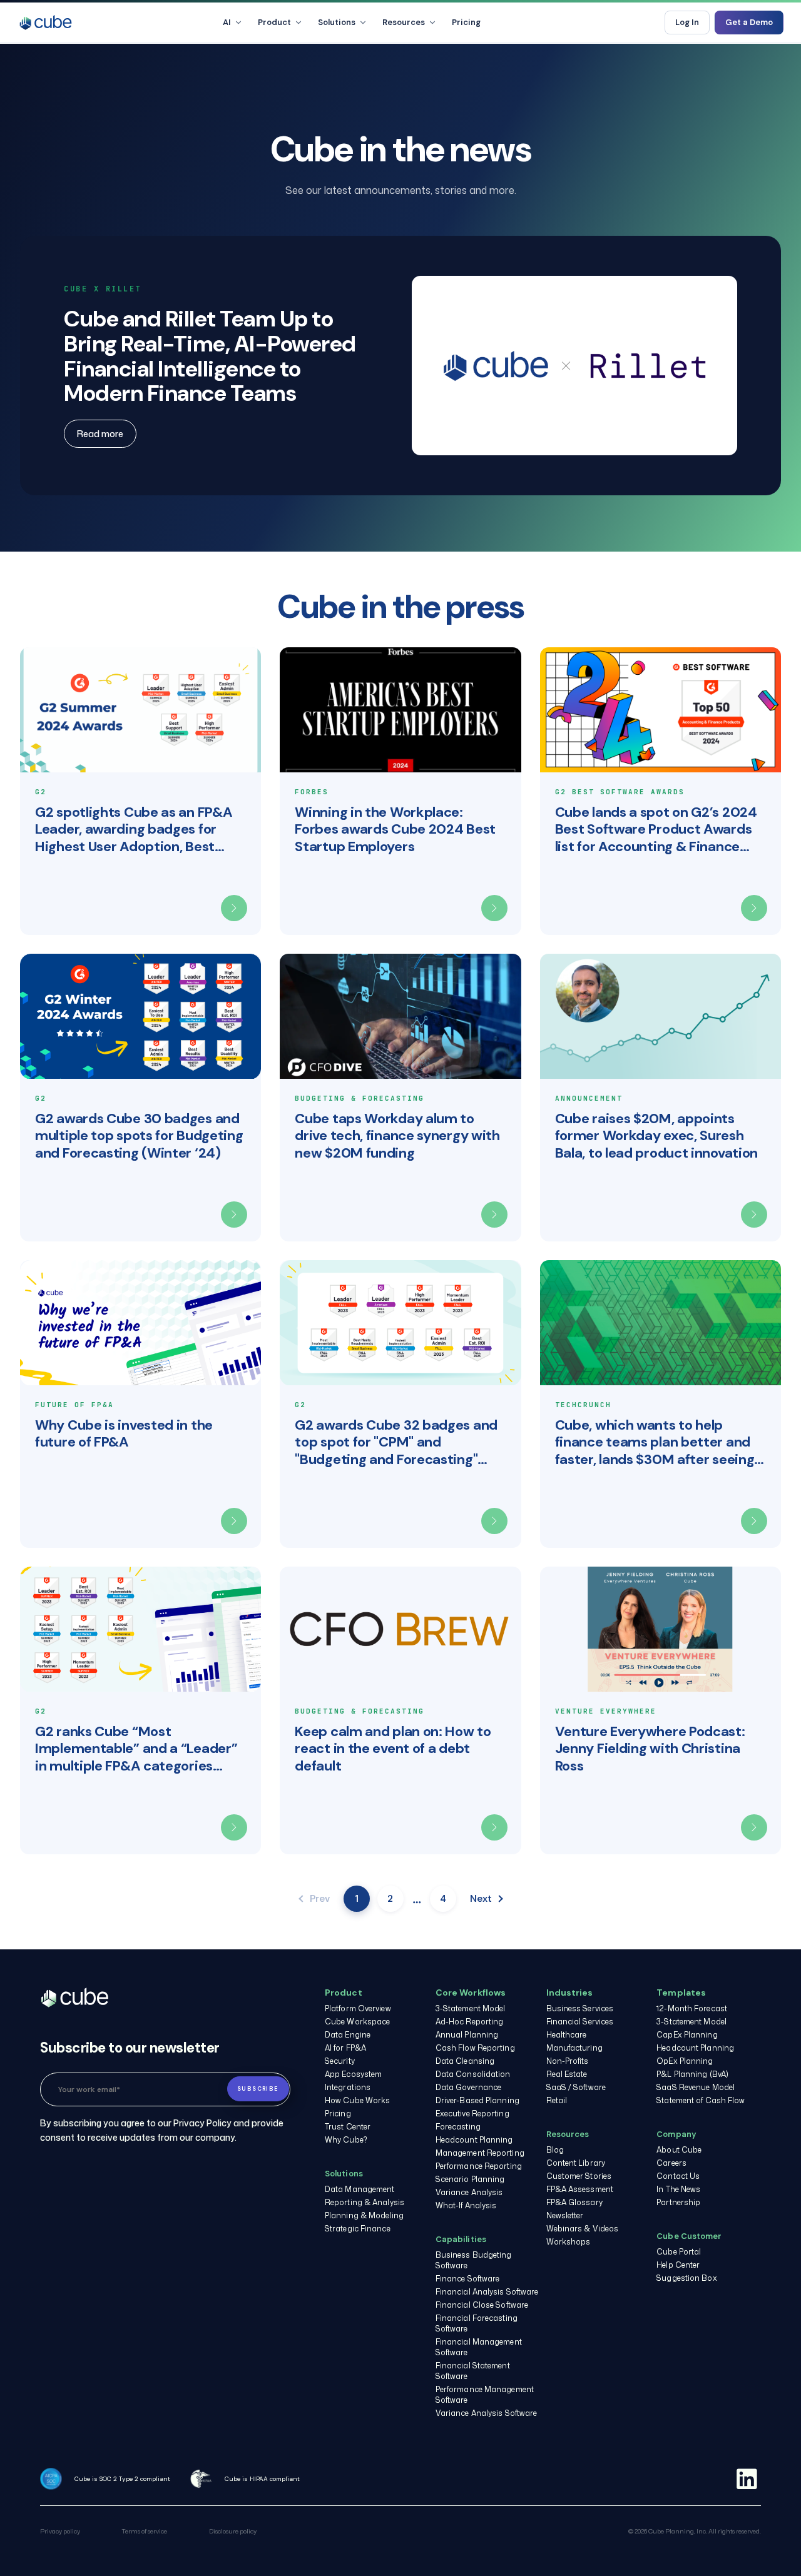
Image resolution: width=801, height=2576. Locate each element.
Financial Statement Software (473, 2371)
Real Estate (567, 2074)
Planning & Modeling (364, 2215)
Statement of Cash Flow (701, 2100)
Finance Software (468, 2279)
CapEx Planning (687, 2035)
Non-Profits (568, 2061)
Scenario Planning (470, 2179)
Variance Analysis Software (487, 2413)
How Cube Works (357, 2100)
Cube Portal (679, 2252)
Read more (100, 434)
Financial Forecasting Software (477, 2323)
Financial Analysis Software (487, 2292)
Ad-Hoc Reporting (470, 2022)
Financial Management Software (479, 2347)
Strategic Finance (358, 2229)
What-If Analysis (466, 2205)
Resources (404, 22)
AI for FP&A (345, 2048)
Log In (687, 22)
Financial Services (580, 2022)
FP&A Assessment (580, 2189)
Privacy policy (60, 2531)
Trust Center (348, 2127)
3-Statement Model (471, 2008)
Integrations (348, 2087)
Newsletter (565, 2215)
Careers (671, 2163)
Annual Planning (467, 2035)
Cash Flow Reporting (475, 2048)
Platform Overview (358, 2008)
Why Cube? (346, 2140)
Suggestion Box (686, 2278)
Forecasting (458, 2127)
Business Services (580, 2008)
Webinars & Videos (583, 2229)
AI (227, 22)
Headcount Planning (474, 2140)
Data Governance (469, 2087)
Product (274, 22)
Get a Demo (749, 22)
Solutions (337, 22)
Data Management (360, 2189)
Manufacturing (574, 2048)
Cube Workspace (357, 2022)
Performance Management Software (485, 2395)
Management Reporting (480, 2153)
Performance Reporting (479, 2166)
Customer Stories (579, 2176)
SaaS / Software (576, 2087)
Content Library (576, 2163)
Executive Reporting (472, 2114)
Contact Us (678, 2176)
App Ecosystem (353, 2074)
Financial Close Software (482, 2305)
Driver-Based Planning (477, 2100)
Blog (555, 2150)
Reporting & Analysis (365, 2202)
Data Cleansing (465, 2061)
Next (481, 1899)
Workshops (569, 2242)
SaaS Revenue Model (696, 2087)
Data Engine (348, 2035)
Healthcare (567, 2035)
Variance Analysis (469, 2192)
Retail (557, 2100)
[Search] (645, 23)
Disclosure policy (233, 2531)
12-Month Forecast (692, 2008)
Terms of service (144, 2531)
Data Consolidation (473, 2074)
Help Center (678, 2265)
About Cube (679, 2150)
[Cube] (46, 23)
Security (340, 2061)
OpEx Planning (685, 2061)
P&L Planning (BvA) (692, 2074)
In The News (678, 2189)
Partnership (678, 2202)
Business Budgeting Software (474, 2260)
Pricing (466, 22)
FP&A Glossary (574, 2202)
